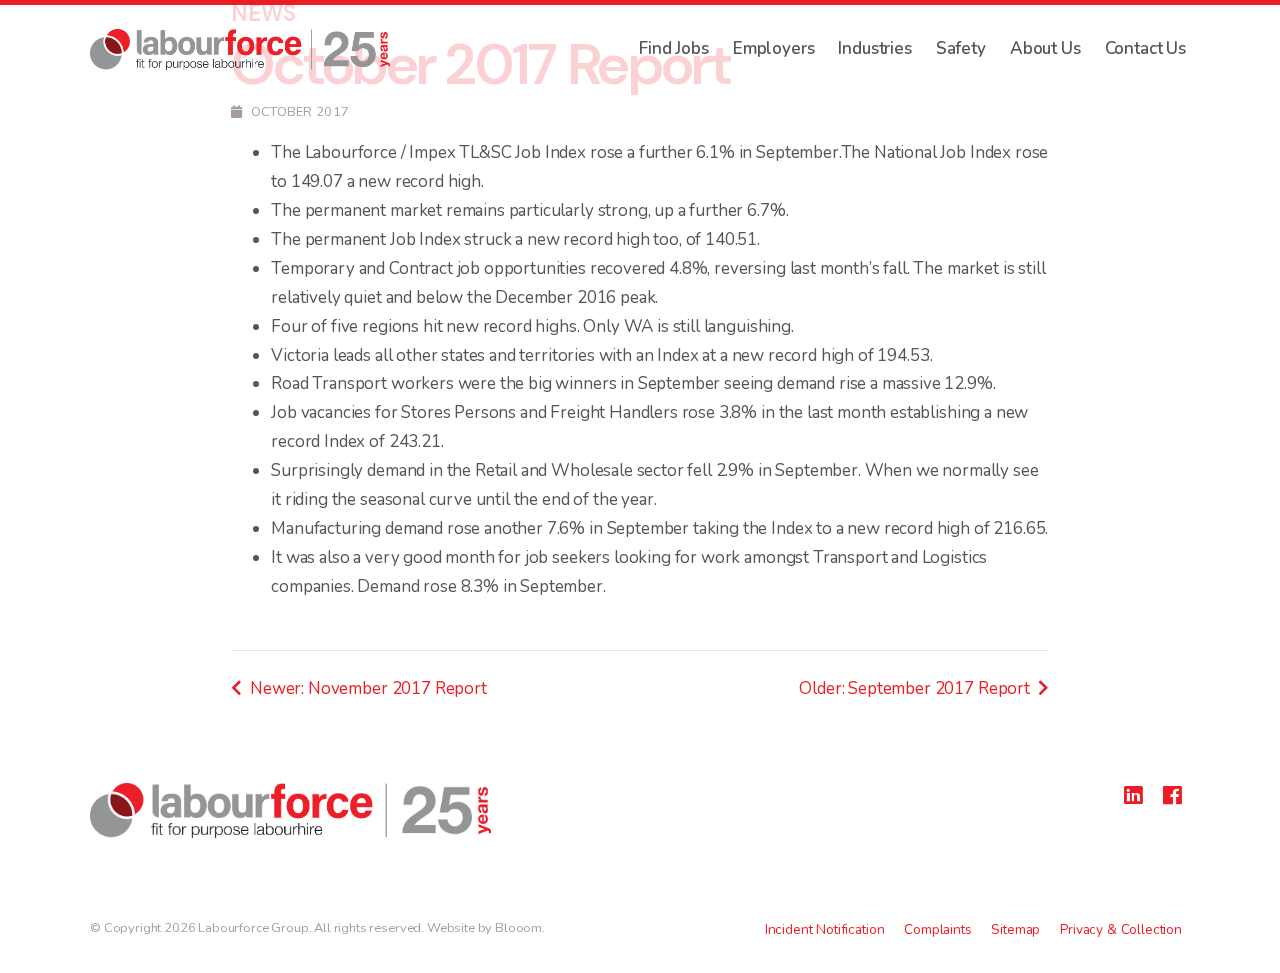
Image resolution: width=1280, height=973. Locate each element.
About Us (1045, 48)
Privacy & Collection (1121, 929)
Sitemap (1015, 929)
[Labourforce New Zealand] (240, 49)
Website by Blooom (484, 928)
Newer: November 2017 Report (368, 688)
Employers (774, 48)
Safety (961, 48)
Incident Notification (825, 929)
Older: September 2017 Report (914, 688)
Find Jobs (674, 48)
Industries (874, 48)
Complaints (937, 929)
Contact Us (1145, 48)
